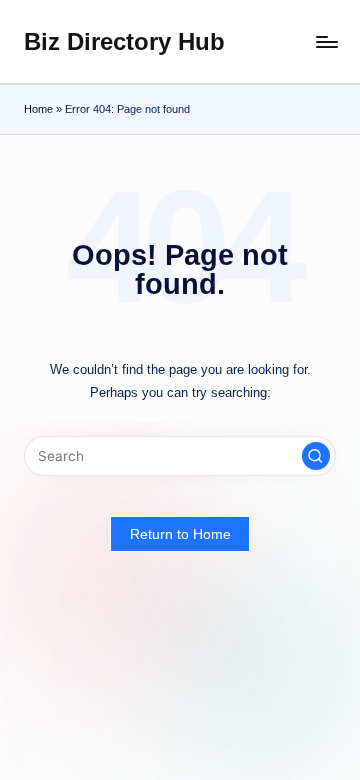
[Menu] (326, 41)
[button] (316, 456)
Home (38, 109)
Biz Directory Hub (124, 41)
